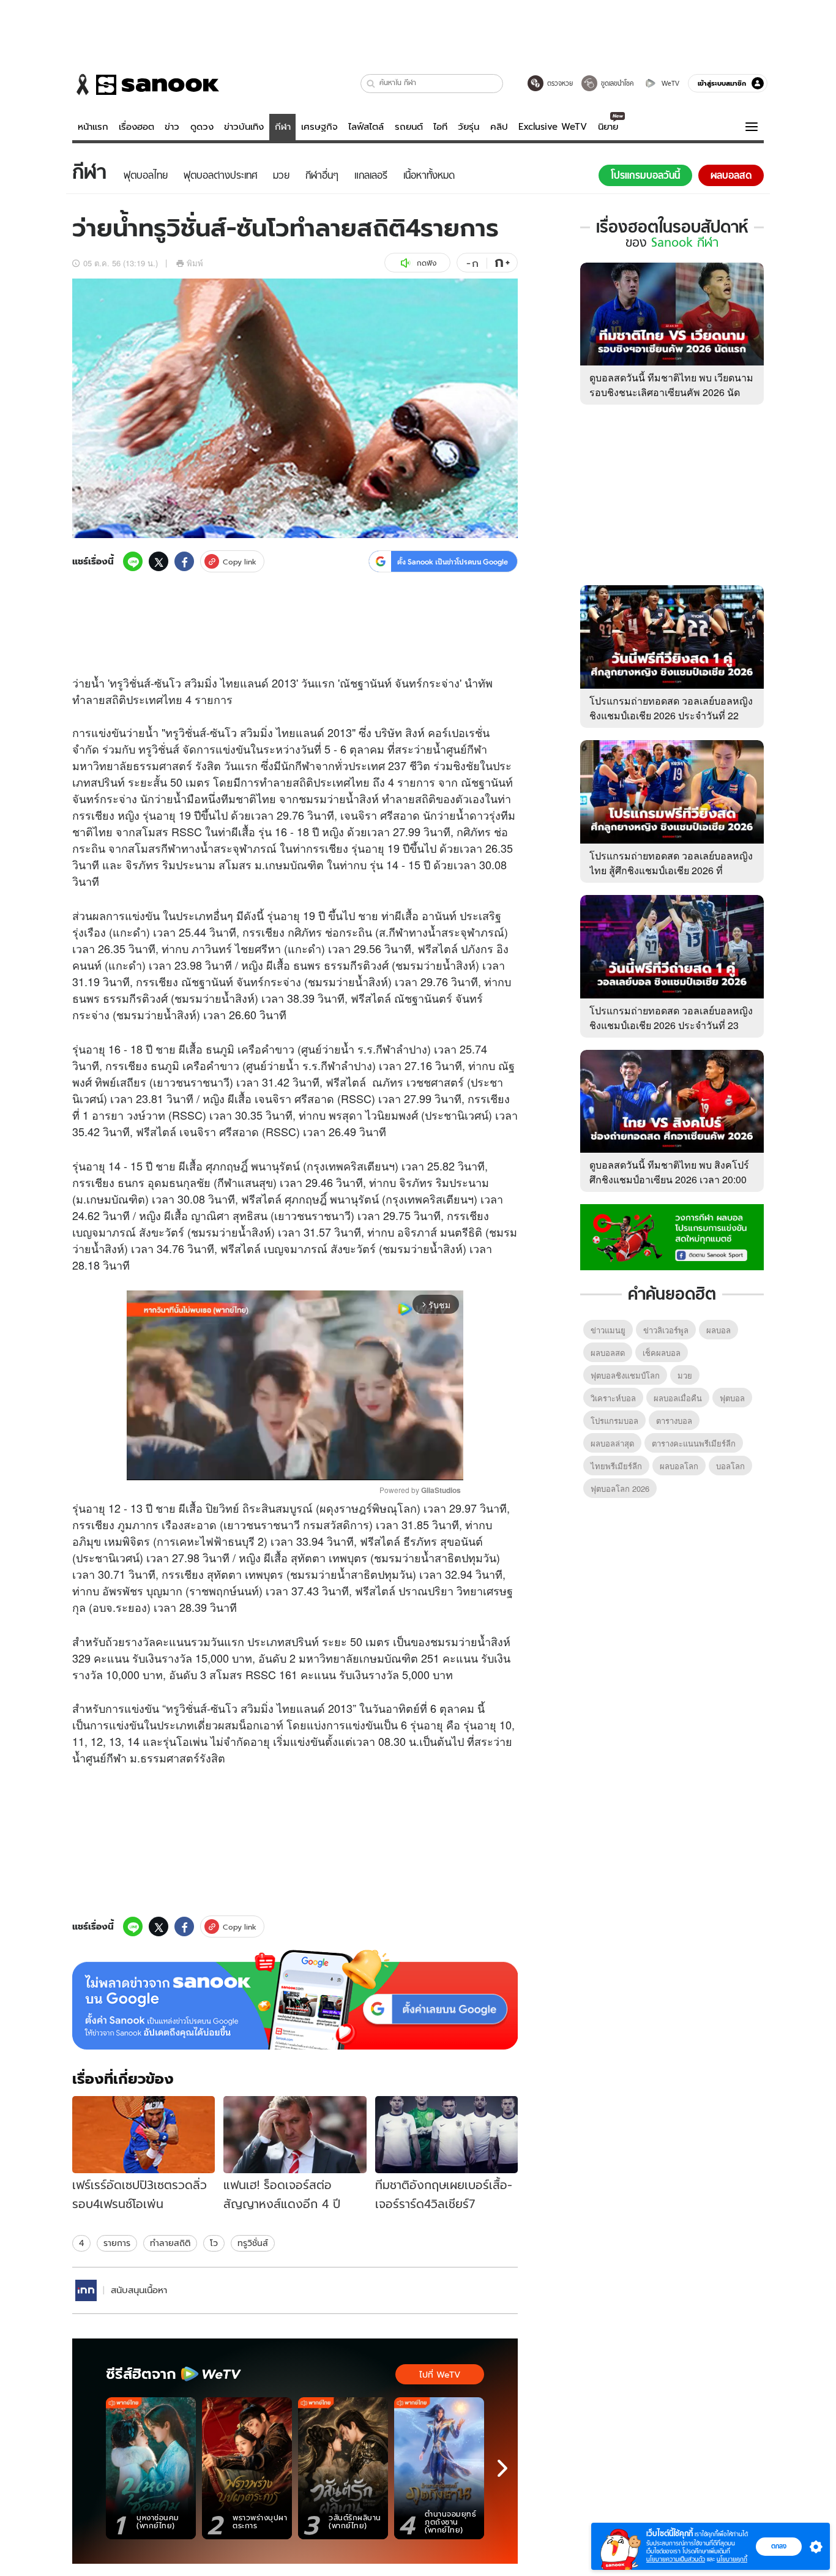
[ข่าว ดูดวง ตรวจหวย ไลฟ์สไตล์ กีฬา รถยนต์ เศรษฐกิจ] (146, 84)
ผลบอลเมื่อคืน (678, 1398)
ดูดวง (202, 127)
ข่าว (172, 127)
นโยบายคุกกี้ (732, 2559)
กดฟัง (427, 263)
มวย (685, 1375)
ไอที (440, 127)
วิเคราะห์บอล (613, 1398)
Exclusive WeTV (553, 127)
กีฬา (283, 127)
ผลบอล (718, 1330)
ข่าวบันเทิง (244, 127)
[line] (133, 561)
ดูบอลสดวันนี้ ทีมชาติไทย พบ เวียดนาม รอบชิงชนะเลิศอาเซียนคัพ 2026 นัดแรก (671, 392)
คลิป (499, 127)
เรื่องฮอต (136, 127)
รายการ (117, 2243)
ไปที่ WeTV (440, 2375)
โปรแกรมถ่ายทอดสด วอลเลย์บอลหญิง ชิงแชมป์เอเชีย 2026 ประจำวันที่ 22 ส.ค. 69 (671, 715)
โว (214, 2243)
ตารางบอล (674, 1421)
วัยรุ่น (468, 127)
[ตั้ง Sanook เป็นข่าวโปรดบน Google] (295, 2000)
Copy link (240, 562)
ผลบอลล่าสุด (612, 1443)
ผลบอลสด (608, 1353)
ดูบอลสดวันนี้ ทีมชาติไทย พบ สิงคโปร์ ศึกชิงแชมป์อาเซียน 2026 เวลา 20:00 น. (669, 1179)
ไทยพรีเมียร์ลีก (616, 1466)
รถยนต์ (409, 127)
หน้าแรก (93, 127)
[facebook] (184, 561)
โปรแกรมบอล (614, 1421)
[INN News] (86, 2290)
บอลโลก (730, 1466)
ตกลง (779, 2546)
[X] (159, 561)
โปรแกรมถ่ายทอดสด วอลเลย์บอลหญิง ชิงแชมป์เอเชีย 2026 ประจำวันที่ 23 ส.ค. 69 (671, 1025)
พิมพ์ (195, 263)
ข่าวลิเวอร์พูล (666, 1330)
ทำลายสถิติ (170, 2243)
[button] (371, 84)
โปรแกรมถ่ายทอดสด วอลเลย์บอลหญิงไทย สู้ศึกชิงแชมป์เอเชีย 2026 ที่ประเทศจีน (671, 870)
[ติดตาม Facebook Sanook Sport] (672, 1236)
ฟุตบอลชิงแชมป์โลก (625, 1375)
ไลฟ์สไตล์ (366, 127)
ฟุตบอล (732, 1398)
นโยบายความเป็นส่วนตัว (676, 2559)
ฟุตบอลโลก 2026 (620, 1488)
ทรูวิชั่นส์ (253, 2243)
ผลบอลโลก (679, 1466)
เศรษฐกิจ (319, 127)
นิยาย (608, 127)
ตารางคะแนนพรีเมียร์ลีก (694, 1443)
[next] (502, 2468)
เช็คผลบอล (662, 1353)
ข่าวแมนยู (608, 1330)
